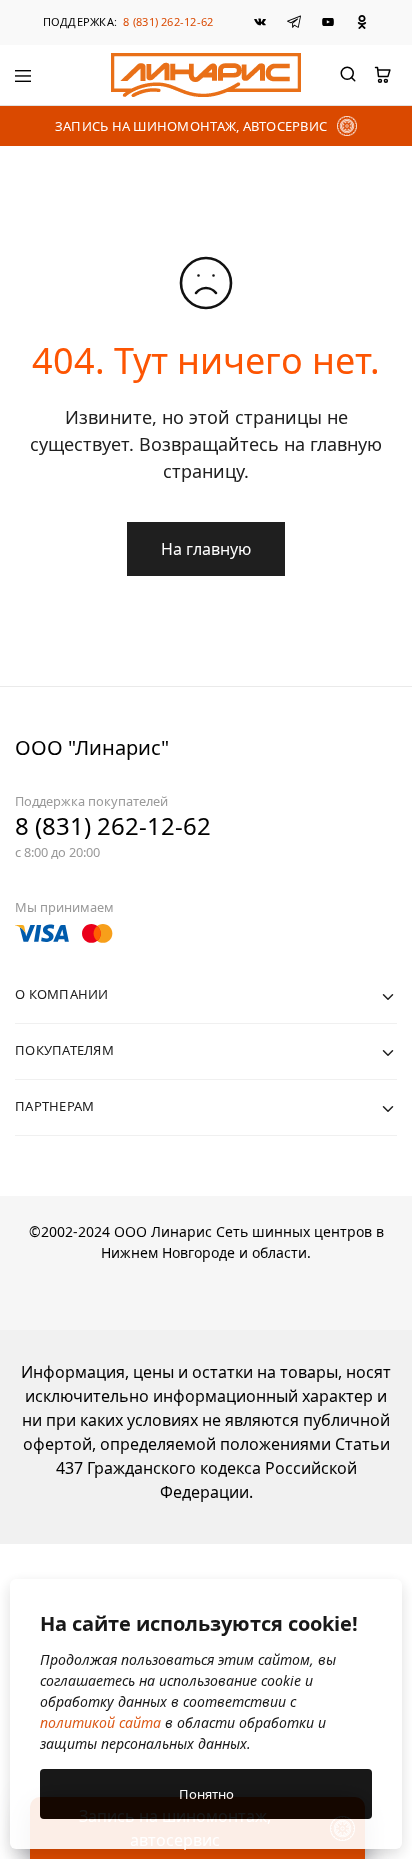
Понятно (206, 1794)
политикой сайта (100, 1722)
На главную (206, 549)
